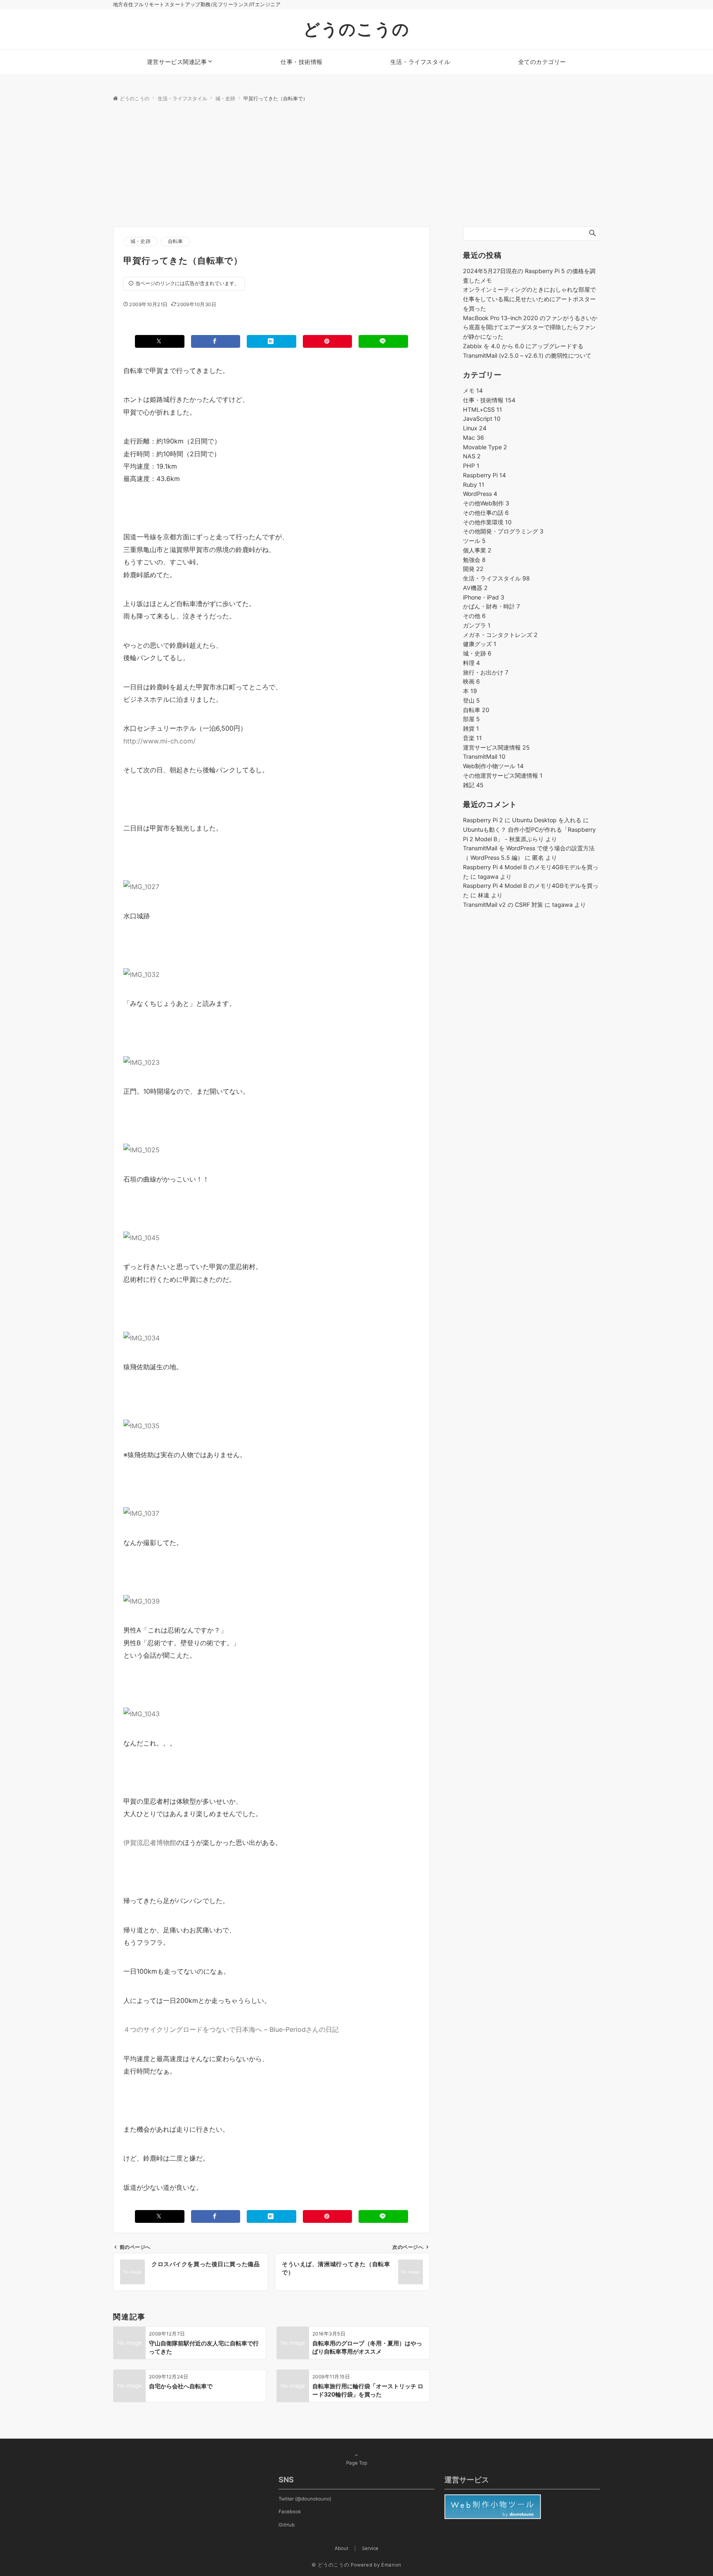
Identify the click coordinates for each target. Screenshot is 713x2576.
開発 (473, 569)
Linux (475, 428)
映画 (471, 681)
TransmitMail (484, 756)
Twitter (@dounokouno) (305, 2499)
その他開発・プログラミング (503, 531)
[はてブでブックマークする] (272, 341)
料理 (471, 663)
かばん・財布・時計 (491, 606)
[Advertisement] (356, 165)
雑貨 (471, 728)
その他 (474, 616)
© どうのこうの (330, 2565)
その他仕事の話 (486, 513)
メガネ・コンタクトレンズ (500, 635)
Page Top (357, 2463)
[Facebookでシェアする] (216, 341)
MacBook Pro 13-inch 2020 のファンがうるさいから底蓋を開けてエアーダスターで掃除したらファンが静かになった (530, 327)
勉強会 (474, 560)
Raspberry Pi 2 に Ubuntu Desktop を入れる (522, 820)
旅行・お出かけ (486, 672)
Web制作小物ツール (493, 766)
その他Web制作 (486, 503)
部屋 (471, 719)
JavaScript (482, 419)
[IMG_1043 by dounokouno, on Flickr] (142, 1713)
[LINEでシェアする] (383, 341)
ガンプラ (477, 625)
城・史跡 (140, 241)
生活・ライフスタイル (496, 578)
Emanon (391, 2565)
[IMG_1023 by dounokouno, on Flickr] (142, 1062)
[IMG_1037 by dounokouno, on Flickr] (141, 1513)
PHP (471, 466)
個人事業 (477, 550)
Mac (473, 438)
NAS (472, 456)
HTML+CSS (483, 409)
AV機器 (475, 588)
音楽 (472, 738)
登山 (471, 700)
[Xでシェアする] (160, 341)
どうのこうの (356, 29)
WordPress (480, 494)
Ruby (474, 485)
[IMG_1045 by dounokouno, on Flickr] (142, 1237)
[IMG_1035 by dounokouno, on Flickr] (142, 1425)
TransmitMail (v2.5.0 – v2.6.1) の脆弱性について (527, 355)
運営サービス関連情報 (496, 747)
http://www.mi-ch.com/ (159, 741)
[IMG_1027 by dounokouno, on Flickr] (141, 886)
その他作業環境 (487, 522)
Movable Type (485, 447)
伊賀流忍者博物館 (150, 1842)
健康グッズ (480, 644)
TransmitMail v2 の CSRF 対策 (503, 905)
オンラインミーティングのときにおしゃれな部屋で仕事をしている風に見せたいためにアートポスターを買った (529, 299)
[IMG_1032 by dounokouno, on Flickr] (142, 974)
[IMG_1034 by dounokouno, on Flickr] (142, 1337)
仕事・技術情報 (489, 400)
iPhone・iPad (484, 597)
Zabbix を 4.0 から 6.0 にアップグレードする (523, 346)
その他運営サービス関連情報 (503, 775)
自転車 (176, 241)
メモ (473, 390)
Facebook (290, 2512)
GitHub (287, 2525)
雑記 (473, 785)
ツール (474, 541)
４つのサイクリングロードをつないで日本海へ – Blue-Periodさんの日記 (231, 2029)
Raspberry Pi (484, 475)
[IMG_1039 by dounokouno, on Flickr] (142, 1600)
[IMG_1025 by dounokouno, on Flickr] (142, 1149)
